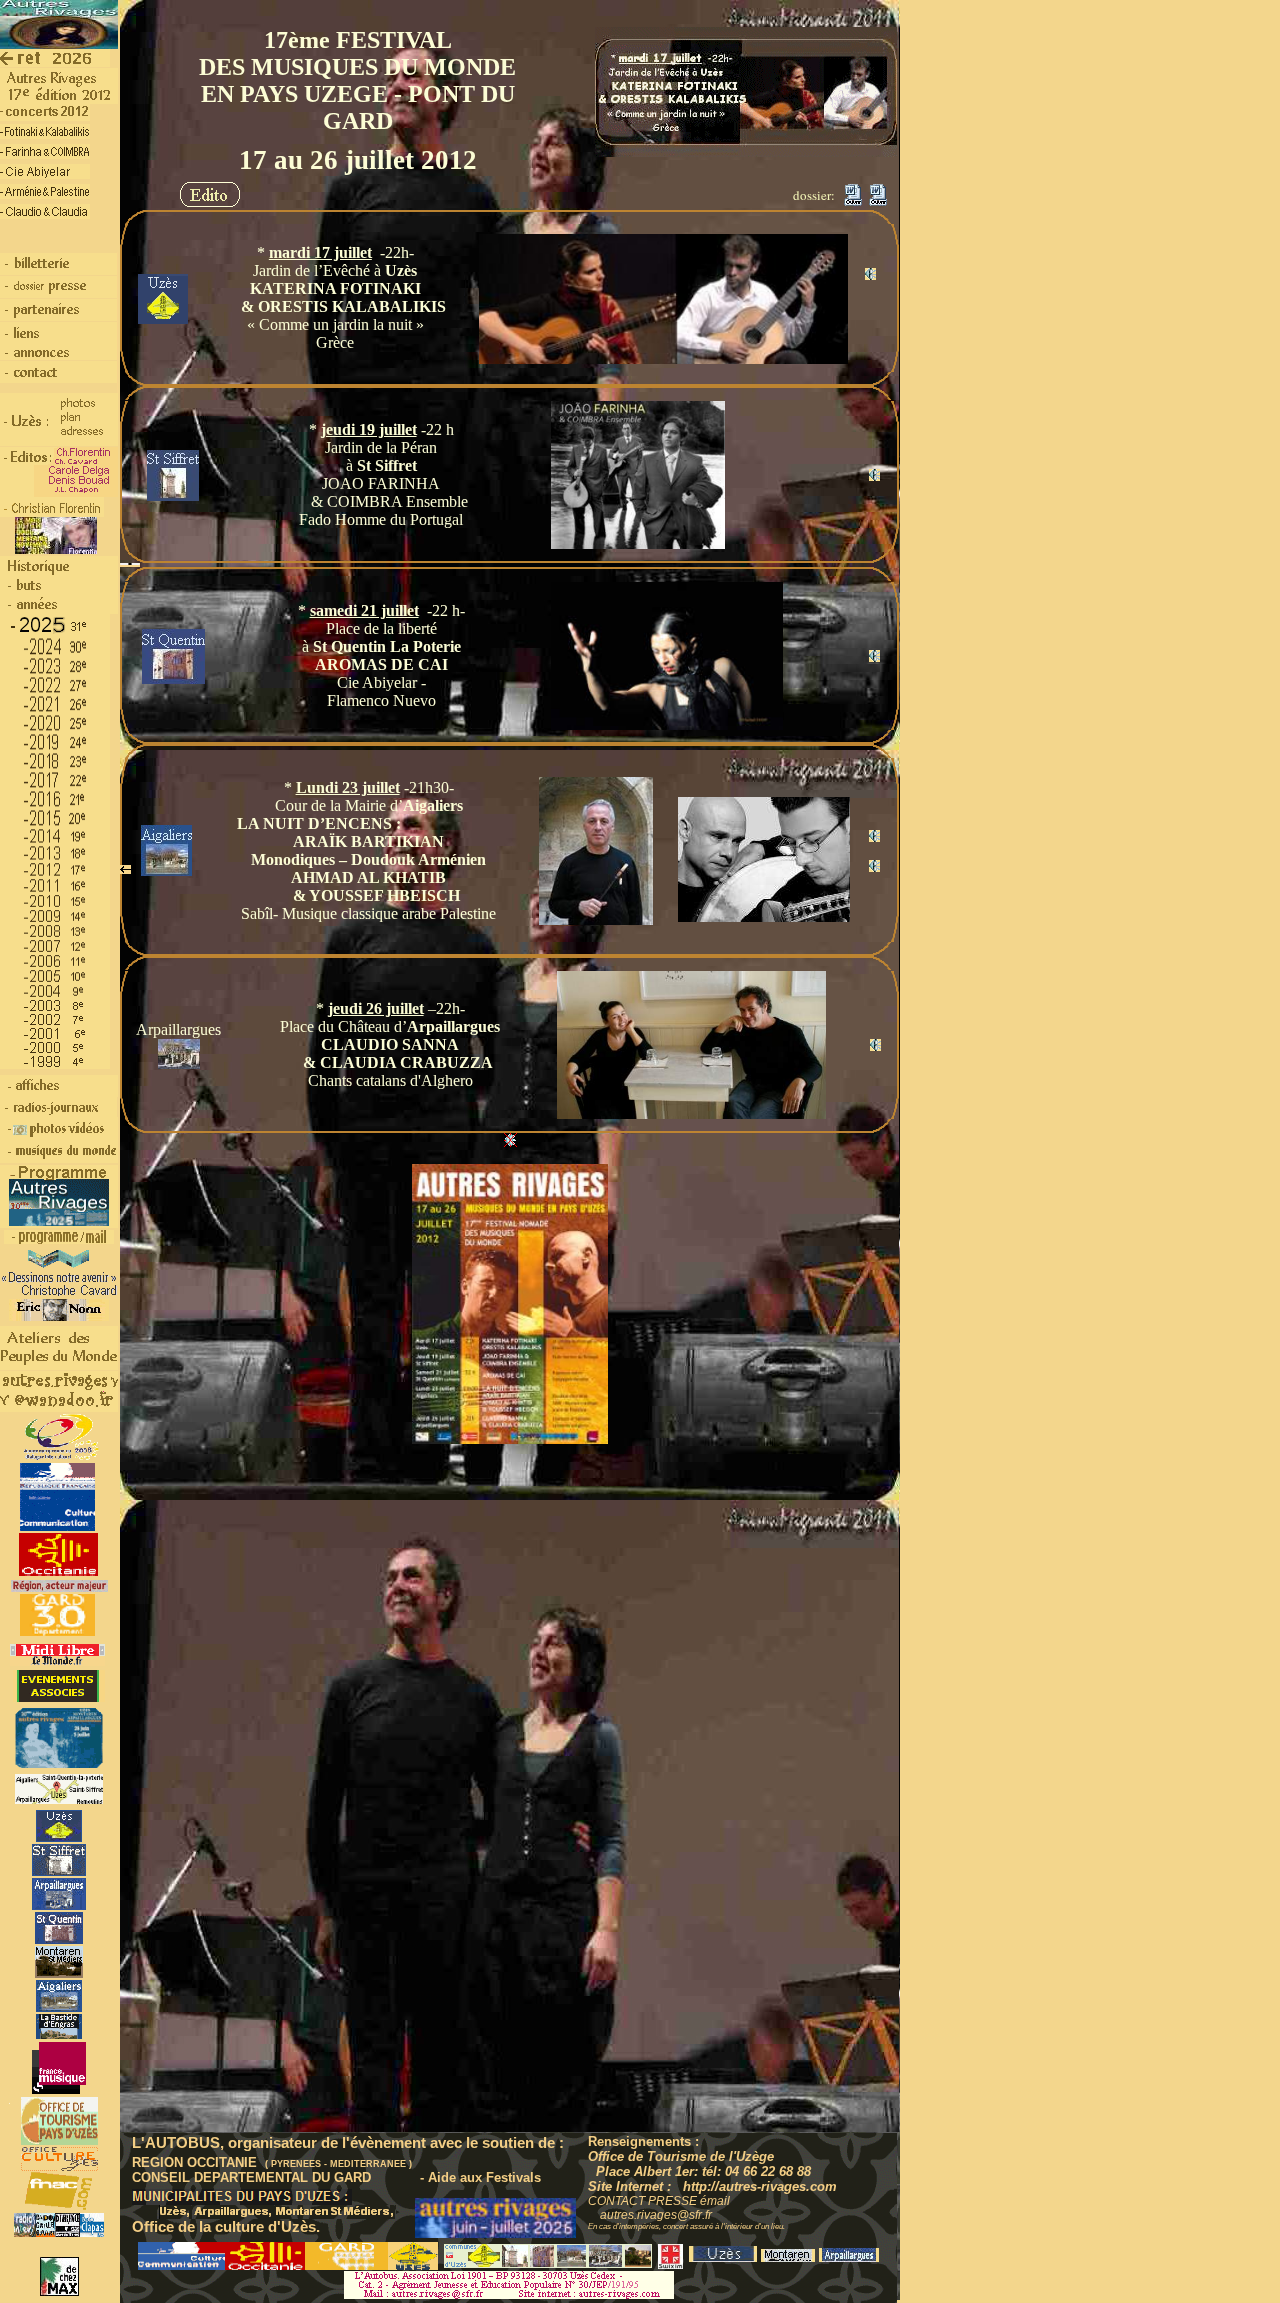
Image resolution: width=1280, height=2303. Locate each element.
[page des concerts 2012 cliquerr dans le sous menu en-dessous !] (45, 117)
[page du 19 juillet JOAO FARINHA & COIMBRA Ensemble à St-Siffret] (45, 155)
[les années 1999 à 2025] (59, 610)
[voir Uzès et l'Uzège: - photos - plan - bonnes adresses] (27, 442)
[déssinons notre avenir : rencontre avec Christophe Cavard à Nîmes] (59, 1292)
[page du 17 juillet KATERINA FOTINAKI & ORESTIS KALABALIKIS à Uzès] (45, 135)
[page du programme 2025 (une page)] (59, 1224)
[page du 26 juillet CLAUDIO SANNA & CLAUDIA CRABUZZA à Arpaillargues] (45, 215)
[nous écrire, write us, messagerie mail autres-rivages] (59, 1406)
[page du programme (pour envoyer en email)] (59, 1240)
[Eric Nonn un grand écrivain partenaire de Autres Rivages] (59, 1317)
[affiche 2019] (59, 45)
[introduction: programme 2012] (59, 82)
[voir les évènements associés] (59, 1698)
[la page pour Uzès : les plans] (59, 1800)
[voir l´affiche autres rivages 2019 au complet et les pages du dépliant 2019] (58, 1264)
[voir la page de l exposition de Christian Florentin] (56, 550)
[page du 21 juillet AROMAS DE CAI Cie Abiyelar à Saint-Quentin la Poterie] (45, 175)
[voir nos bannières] (59, 1764)
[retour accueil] (55, 63)
